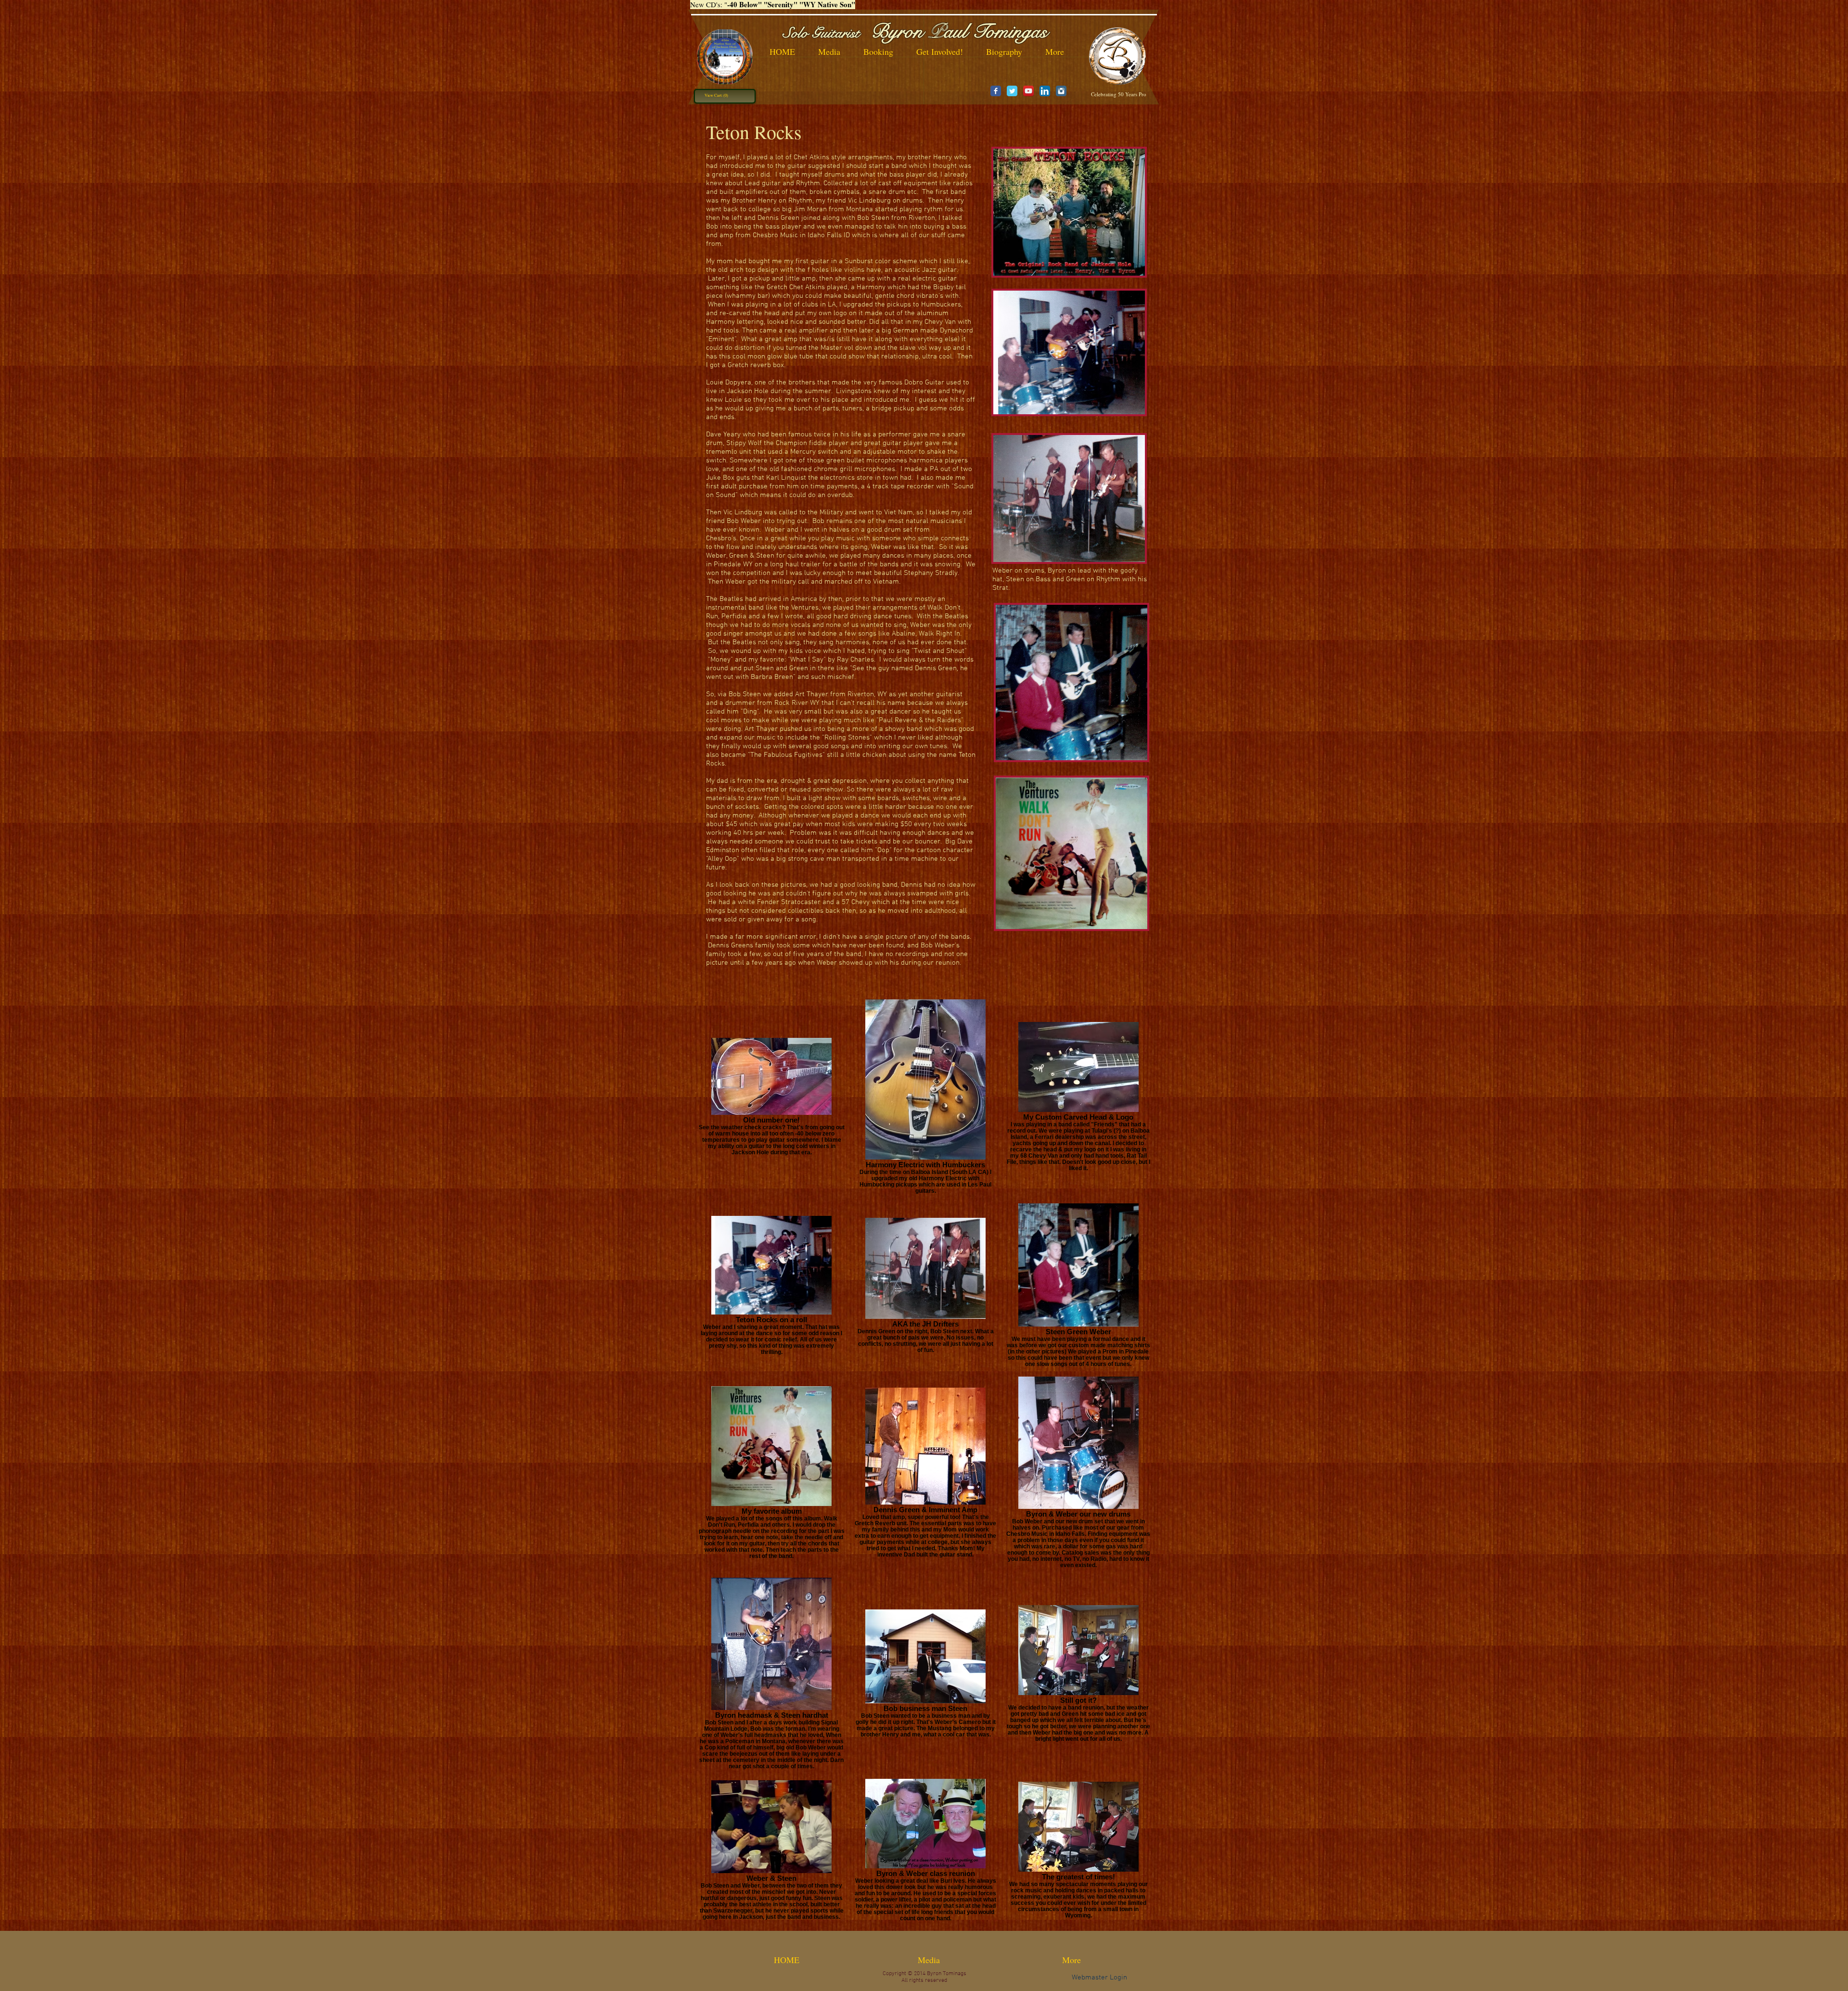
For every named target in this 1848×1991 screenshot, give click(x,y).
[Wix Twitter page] (1012, 91)
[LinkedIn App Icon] (1045, 91)
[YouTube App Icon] (1028, 91)
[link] (717, 95)
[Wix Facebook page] (996, 91)
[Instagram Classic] (1061, 91)
